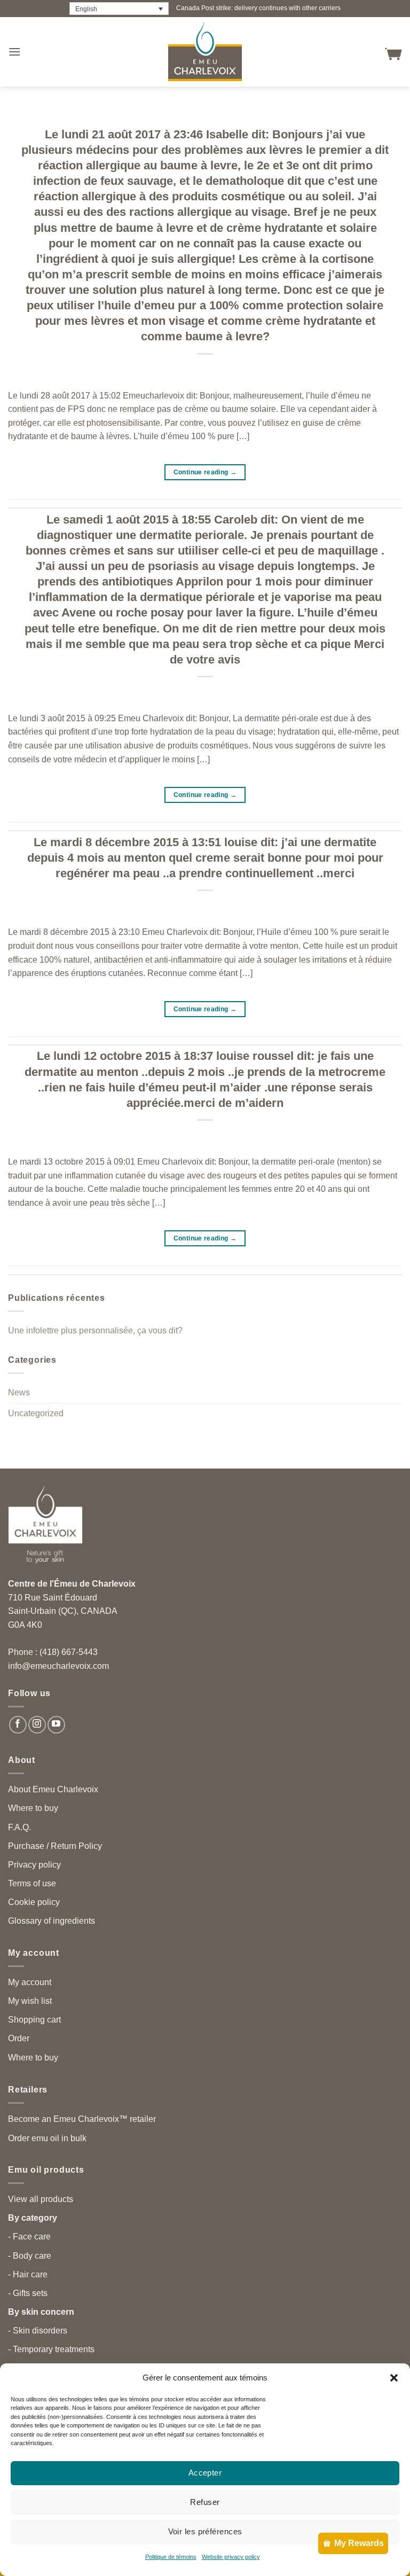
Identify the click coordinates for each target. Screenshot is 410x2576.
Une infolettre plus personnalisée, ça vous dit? (95, 1330)
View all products (41, 2199)
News (19, 1392)
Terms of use (32, 1883)
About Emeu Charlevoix (53, 1789)
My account (30, 1982)
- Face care (29, 2237)
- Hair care (28, 2274)
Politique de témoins (171, 2557)
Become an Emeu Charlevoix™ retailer (82, 2119)
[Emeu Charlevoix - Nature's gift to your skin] (205, 52)
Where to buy (33, 1808)
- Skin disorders (38, 2331)
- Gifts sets (28, 2293)
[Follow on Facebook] (18, 1725)
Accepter (205, 2473)
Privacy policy (34, 1865)
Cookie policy (34, 1902)
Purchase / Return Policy (55, 1846)
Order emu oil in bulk (47, 2138)
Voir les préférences (205, 2531)
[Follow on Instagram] (37, 1725)
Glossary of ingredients (52, 1921)
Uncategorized (36, 1413)
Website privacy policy (231, 2557)
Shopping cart (34, 2020)
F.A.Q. (19, 1827)
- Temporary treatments (51, 2349)
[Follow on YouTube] (56, 1725)
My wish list (30, 2001)
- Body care (30, 2256)
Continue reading (205, 472)
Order (19, 2038)
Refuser (205, 2502)
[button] (394, 2378)
